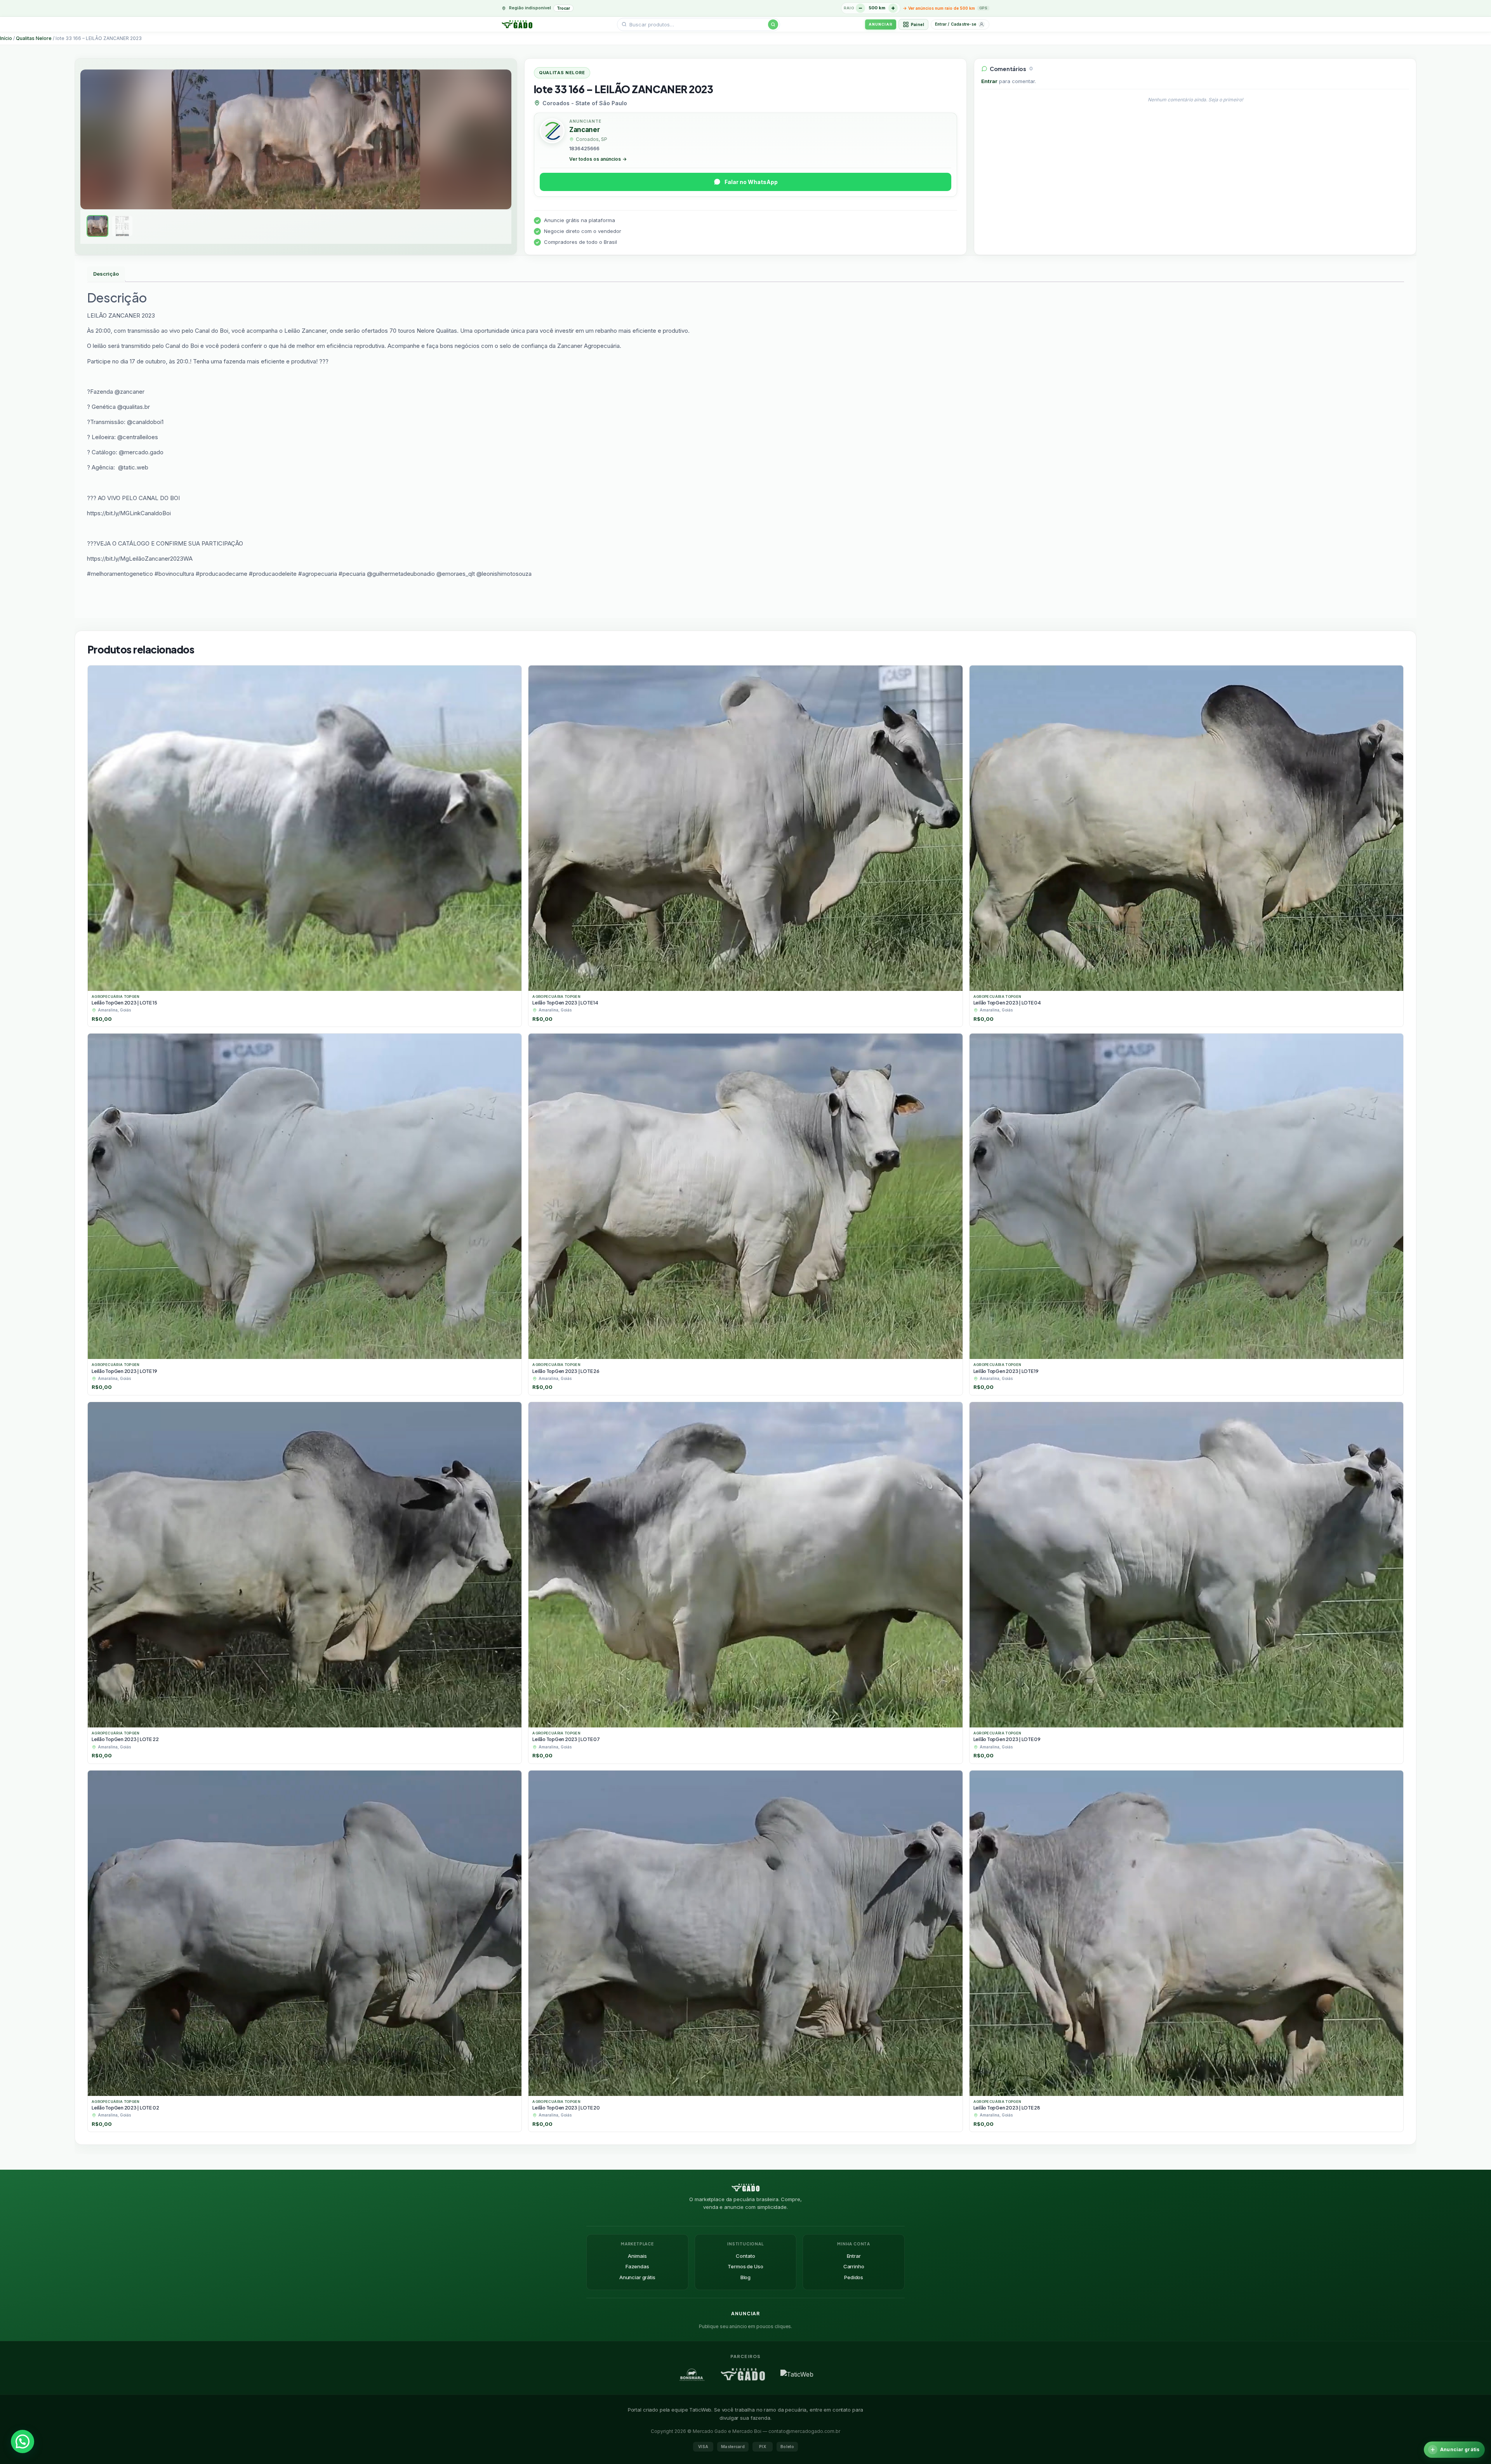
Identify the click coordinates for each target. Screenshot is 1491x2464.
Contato (745, 2256)
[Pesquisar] (773, 24)
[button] (23, 2441)
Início (6, 38)
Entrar (989, 81)
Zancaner (584, 130)
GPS (983, 8)
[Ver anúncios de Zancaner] (552, 132)
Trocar (563, 8)
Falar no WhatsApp (751, 182)
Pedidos (854, 2277)
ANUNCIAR (880, 24)
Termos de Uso (745, 2266)
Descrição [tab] (106, 274)
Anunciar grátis (637, 2277)
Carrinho (854, 2266)
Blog (745, 2277)
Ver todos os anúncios (598, 159)
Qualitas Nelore (34, 38)
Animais (637, 2256)
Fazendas (637, 2266)
